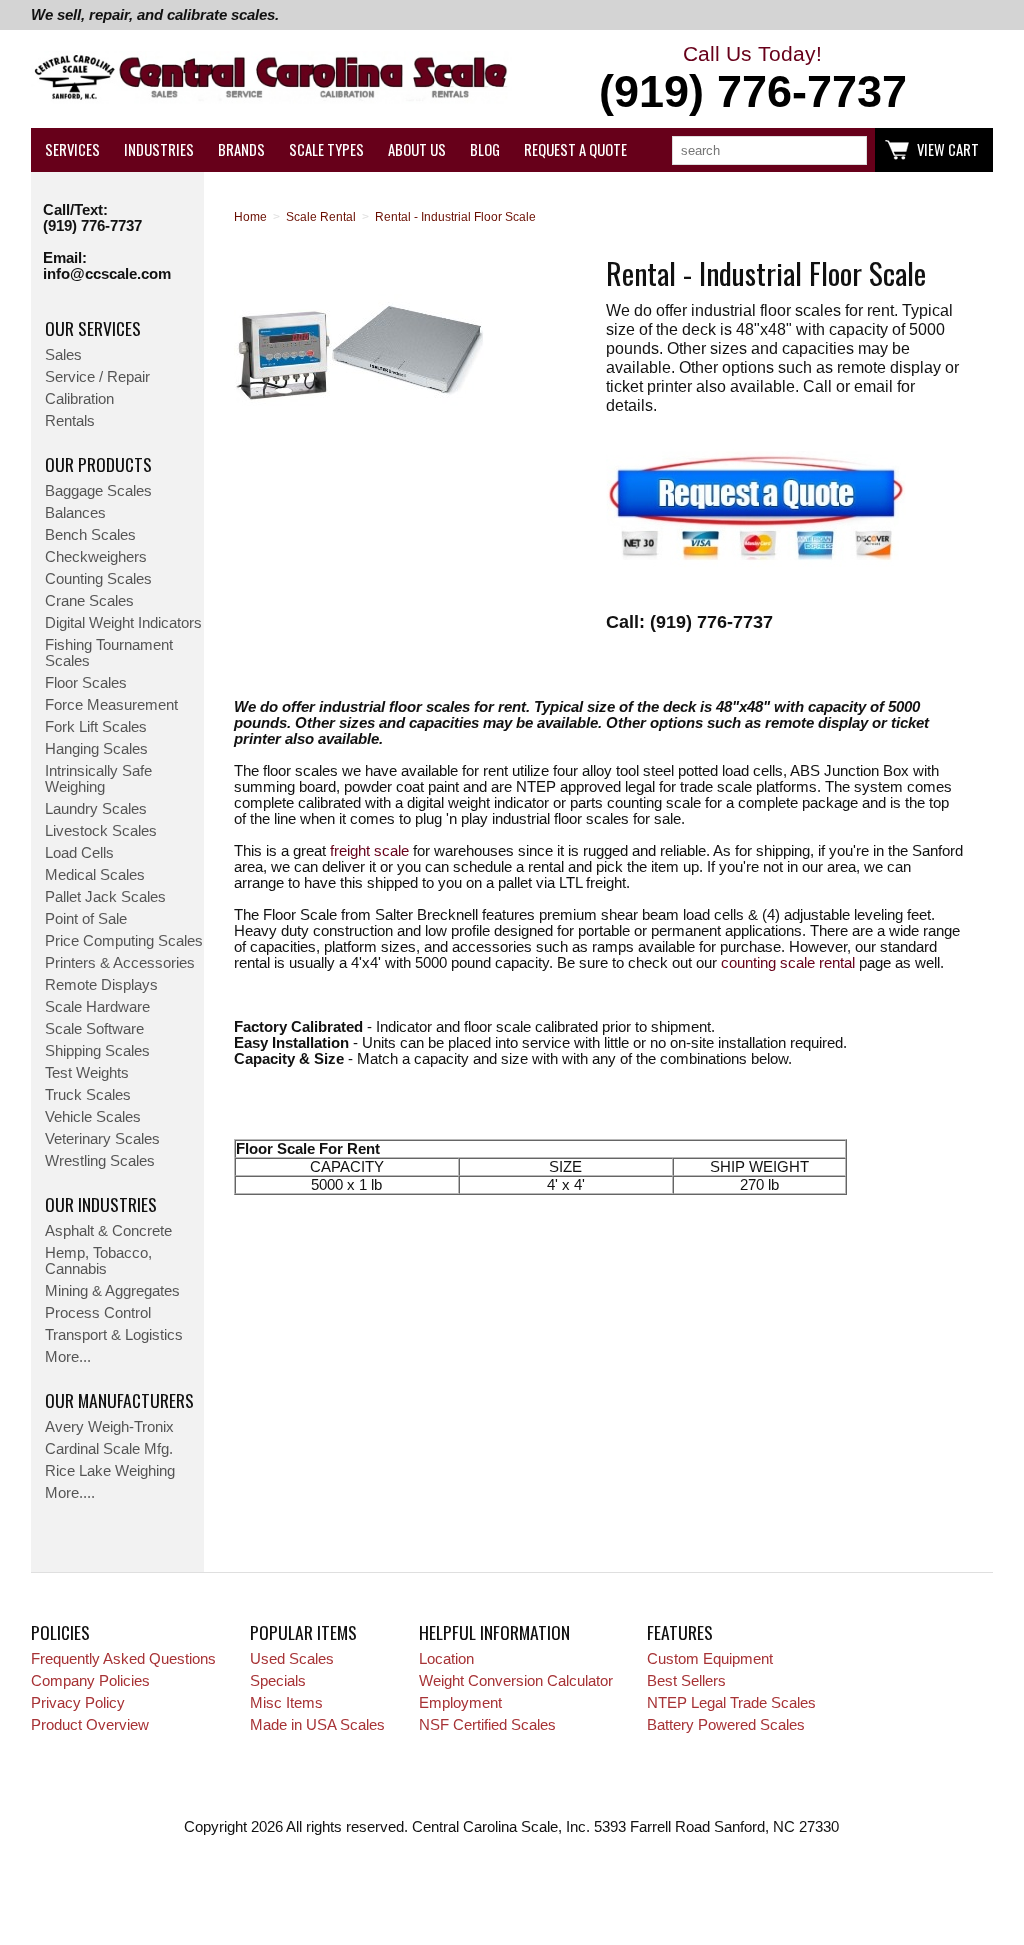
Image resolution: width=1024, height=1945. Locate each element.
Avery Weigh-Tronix (109, 1427)
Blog (485, 149)
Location (446, 1659)
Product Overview (90, 1725)
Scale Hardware (97, 1007)
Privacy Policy (78, 1703)
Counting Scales (98, 579)
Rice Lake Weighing (110, 1471)
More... (68, 1357)
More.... (70, 1493)
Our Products (98, 464)
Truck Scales (88, 1095)
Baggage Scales (98, 491)
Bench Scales (90, 535)
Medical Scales (95, 875)
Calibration (79, 399)
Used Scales (292, 1659)
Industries (159, 149)
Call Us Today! (753, 79)
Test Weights (87, 1073)
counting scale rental (788, 963)
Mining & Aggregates (112, 1291)
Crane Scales (89, 601)
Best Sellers (686, 1681)
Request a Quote (575, 149)
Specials (278, 1681)
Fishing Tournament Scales (109, 653)
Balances (75, 513)
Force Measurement (111, 705)
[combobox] (769, 150)
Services (72, 149)
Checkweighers (96, 557)
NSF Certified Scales (487, 1725)
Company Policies (90, 1681)
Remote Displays (101, 985)
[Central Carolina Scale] (271, 79)
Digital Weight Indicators (123, 623)
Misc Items (286, 1703)
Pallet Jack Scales (105, 897)
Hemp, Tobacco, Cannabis (98, 1261)
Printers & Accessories (120, 963)
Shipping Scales (97, 1051)
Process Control (98, 1313)
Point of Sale (86, 919)
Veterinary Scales (102, 1139)
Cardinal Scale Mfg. (109, 1449)
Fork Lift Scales (96, 727)
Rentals (70, 421)
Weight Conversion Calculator (516, 1681)
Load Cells (79, 853)
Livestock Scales (101, 831)
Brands (241, 149)
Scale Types (326, 149)
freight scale (369, 851)
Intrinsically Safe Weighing (98, 779)
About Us (417, 149)
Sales (63, 355)
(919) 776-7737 (92, 226)
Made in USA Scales (317, 1725)
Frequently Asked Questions (123, 1659)
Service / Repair (97, 377)
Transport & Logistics (114, 1335)
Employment (460, 1703)
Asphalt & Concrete (108, 1231)
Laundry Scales (96, 809)
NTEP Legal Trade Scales (731, 1703)
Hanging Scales (96, 749)
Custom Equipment (710, 1659)
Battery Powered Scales (726, 1725)
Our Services (93, 328)
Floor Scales (86, 683)
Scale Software (94, 1029)
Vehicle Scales (93, 1117)
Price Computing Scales (124, 941)
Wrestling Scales (100, 1161)
